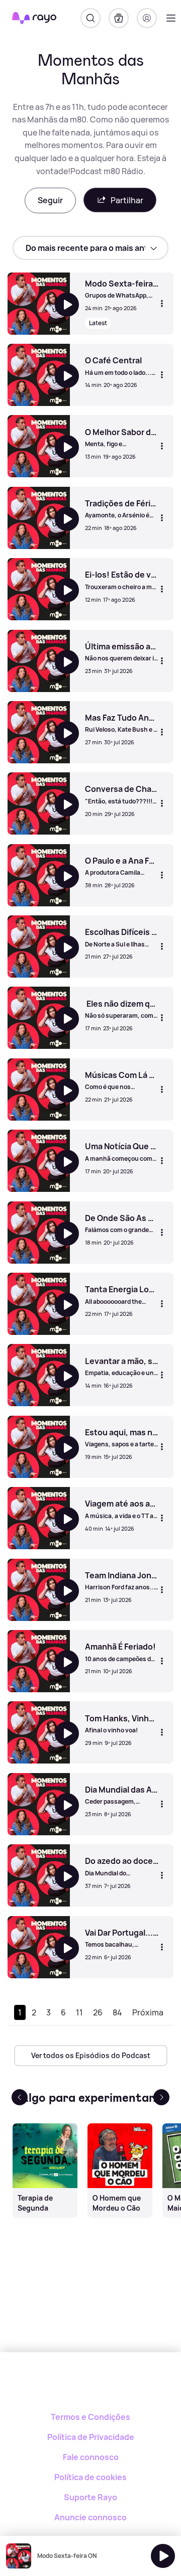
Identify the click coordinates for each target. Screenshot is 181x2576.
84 (117, 2012)
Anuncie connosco (90, 2517)
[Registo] (147, 18)
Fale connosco (91, 2457)
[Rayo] (91, 2387)
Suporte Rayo (90, 2497)
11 (79, 2012)
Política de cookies (90, 2477)
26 (98, 2012)
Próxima (148, 2012)
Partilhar (127, 200)
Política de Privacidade (91, 2437)
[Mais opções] (162, 303)
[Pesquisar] (90, 18)
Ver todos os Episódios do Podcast (91, 2055)
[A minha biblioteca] (119, 18)
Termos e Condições (90, 2417)
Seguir (50, 200)
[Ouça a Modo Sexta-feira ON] (163, 2556)
